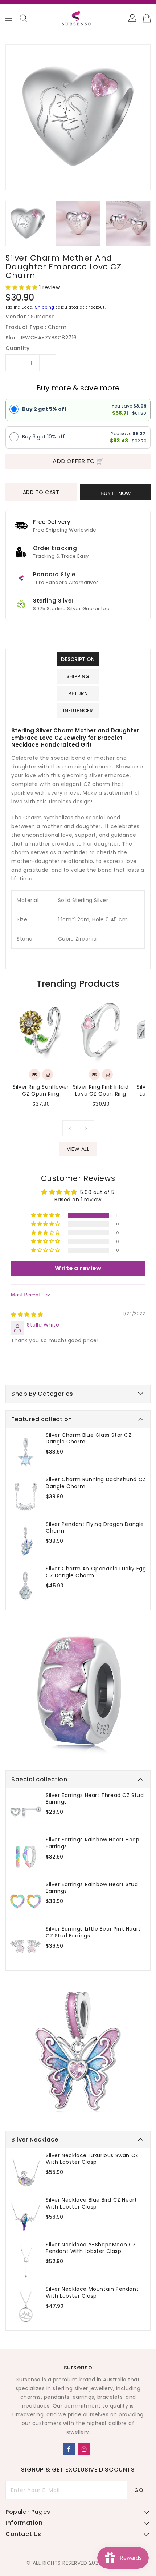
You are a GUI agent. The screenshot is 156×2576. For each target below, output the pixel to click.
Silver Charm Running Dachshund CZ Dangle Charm (96, 1483)
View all (78, 1149)
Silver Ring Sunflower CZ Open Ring (41, 1090)
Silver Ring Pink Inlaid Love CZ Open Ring (101, 1090)
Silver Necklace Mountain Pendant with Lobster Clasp (92, 2292)
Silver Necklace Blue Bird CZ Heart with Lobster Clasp (91, 2203)
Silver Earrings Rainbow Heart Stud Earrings (92, 1888)
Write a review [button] (78, 1268)
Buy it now (116, 493)
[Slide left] (70, 1128)
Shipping (45, 307)
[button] (22, 287)
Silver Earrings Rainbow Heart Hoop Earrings (93, 1843)
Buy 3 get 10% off (44, 437)
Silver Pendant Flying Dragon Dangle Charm (95, 1527)
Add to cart (41, 492)
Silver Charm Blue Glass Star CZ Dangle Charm (89, 1438)
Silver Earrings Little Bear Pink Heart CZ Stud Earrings (93, 1932)
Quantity (17, 348)
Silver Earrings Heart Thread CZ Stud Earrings (95, 1798)
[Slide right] (86, 1128)
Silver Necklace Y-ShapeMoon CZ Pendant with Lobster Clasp (91, 2248)
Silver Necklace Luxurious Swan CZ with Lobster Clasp (92, 2159)
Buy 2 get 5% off (44, 409)
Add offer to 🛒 (78, 461)
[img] (27, 1315)
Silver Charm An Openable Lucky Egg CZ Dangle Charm (96, 1572)
